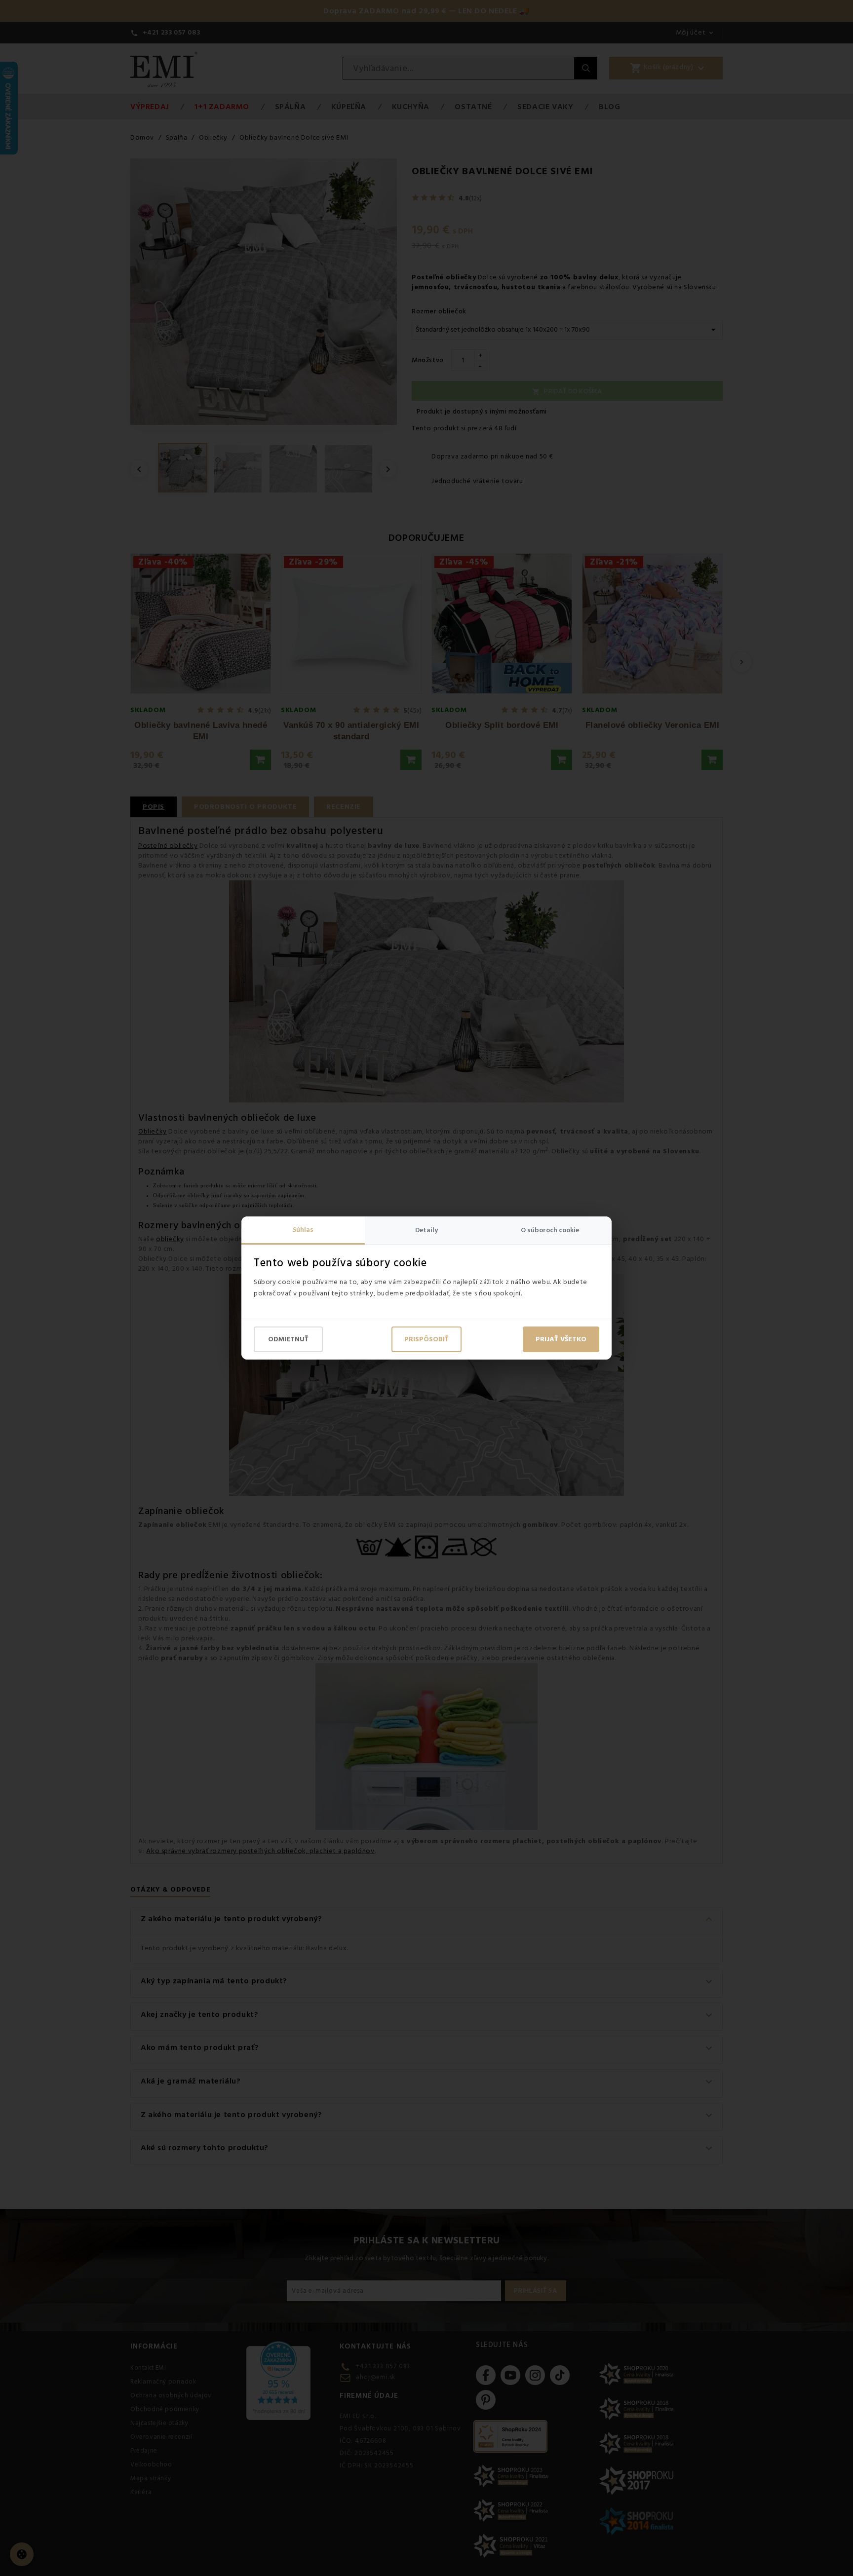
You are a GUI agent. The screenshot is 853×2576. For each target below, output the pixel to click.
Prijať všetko (561, 1339)
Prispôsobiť (426, 1339)
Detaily (426, 1230)
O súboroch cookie (550, 1230)
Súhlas (303, 1230)
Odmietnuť (288, 1339)
